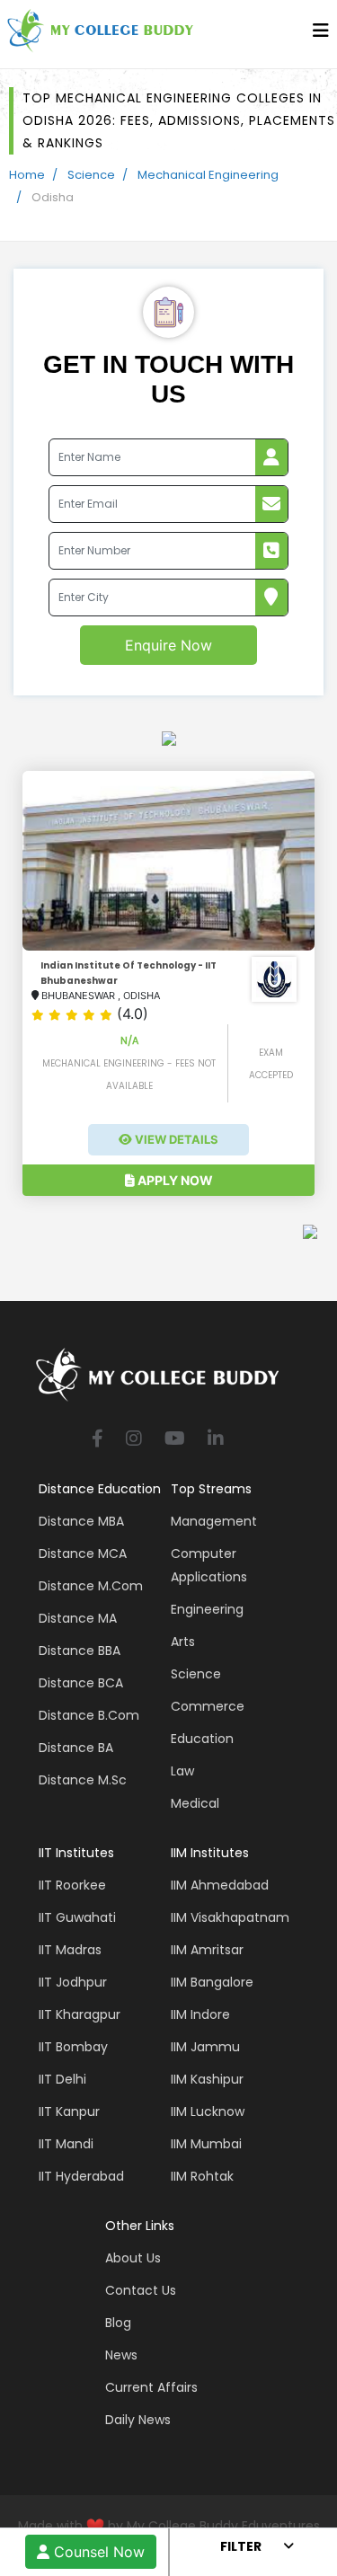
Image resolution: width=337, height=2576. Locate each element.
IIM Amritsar (207, 1950)
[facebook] (98, 1440)
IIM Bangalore (212, 1982)
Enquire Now (168, 645)
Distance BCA (81, 1683)
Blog (118, 2323)
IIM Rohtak (202, 2176)
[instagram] (134, 1440)
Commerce (208, 1706)
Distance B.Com (89, 1715)
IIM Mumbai (206, 2144)
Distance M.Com (91, 1586)
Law (182, 1771)
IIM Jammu (205, 2047)
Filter (241, 2546)
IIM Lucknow (208, 2111)
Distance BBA (80, 1651)
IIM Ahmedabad (220, 1885)
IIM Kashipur (207, 2079)
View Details (175, 1139)
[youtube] (175, 1440)
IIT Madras (70, 1950)
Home (27, 175)
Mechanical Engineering (208, 175)
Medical (195, 1803)
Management (214, 1521)
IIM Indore (200, 2014)
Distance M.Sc (83, 1780)
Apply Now (174, 1180)
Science (91, 175)
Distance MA (78, 1618)
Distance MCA (83, 1554)
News (121, 2355)
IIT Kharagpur (80, 2014)
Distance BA (76, 1748)
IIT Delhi (62, 2079)
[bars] (321, 35)
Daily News (138, 2420)
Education (202, 1739)
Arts (183, 1642)
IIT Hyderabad (81, 2176)
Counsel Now (97, 2552)
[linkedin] (216, 1440)
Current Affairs (151, 2387)
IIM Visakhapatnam (230, 1917)
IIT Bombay (73, 2047)
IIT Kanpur (69, 2111)
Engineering (207, 1609)
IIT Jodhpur (73, 1982)
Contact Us (141, 2290)
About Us (133, 2258)
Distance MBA (81, 1521)
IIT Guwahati (77, 1917)
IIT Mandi (66, 2144)
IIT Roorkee (72, 1885)
